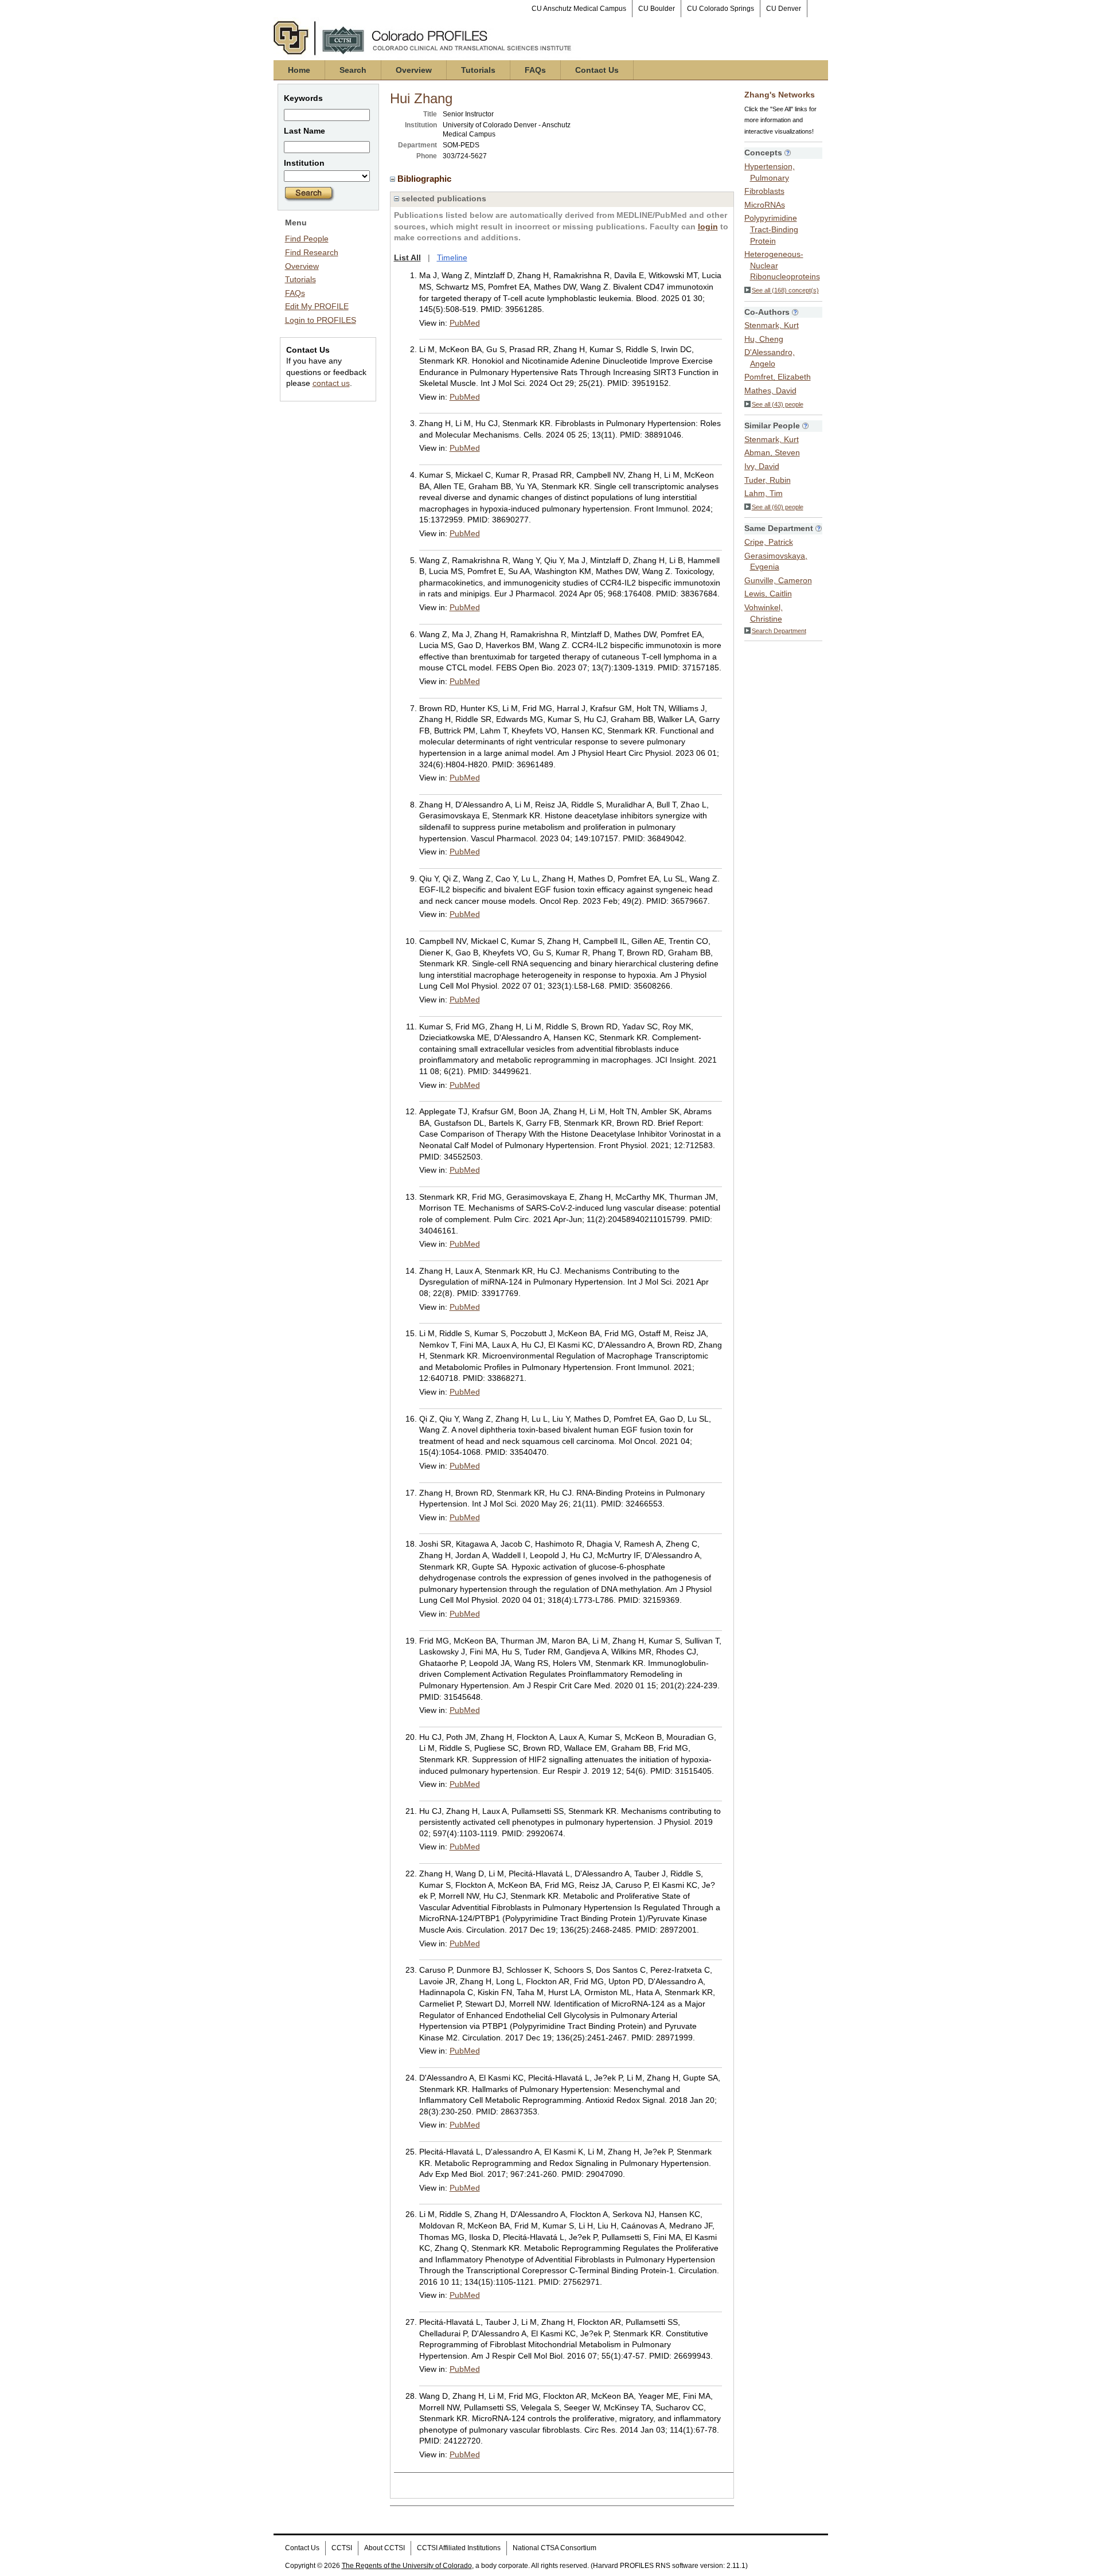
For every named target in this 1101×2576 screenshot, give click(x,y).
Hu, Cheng (764, 339)
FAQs (535, 70)
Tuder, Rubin (768, 480)
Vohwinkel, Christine (764, 613)
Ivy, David (762, 466)
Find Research (312, 252)
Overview (414, 70)
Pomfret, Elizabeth (778, 377)
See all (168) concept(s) (785, 290)
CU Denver (784, 9)
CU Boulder (657, 9)
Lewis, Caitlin (768, 594)
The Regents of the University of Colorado (407, 2566)
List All (407, 257)
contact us (331, 383)
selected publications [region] (443, 198)
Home (299, 70)
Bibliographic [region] (425, 179)
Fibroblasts (764, 191)
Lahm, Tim (764, 493)
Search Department (779, 631)
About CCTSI (384, 2548)
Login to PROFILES (321, 320)
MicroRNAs (765, 205)
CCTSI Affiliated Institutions (459, 2548)
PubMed (465, 323)
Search (353, 70)
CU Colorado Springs (721, 9)
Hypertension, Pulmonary (770, 172)
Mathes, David (770, 391)
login (708, 227)
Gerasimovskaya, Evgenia (776, 561)
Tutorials (478, 70)
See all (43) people (778, 404)
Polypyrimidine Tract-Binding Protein (771, 229)
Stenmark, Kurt (772, 325)
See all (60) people (778, 507)
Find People (307, 239)
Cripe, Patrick (769, 542)
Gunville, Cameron (778, 580)
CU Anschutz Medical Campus (579, 9)
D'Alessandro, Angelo (770, 358)
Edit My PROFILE (317, 306)
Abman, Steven (772, 452)
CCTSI (342, 2548)
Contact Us (597, 70)
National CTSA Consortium (555, 2548)
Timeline (452, 257)
